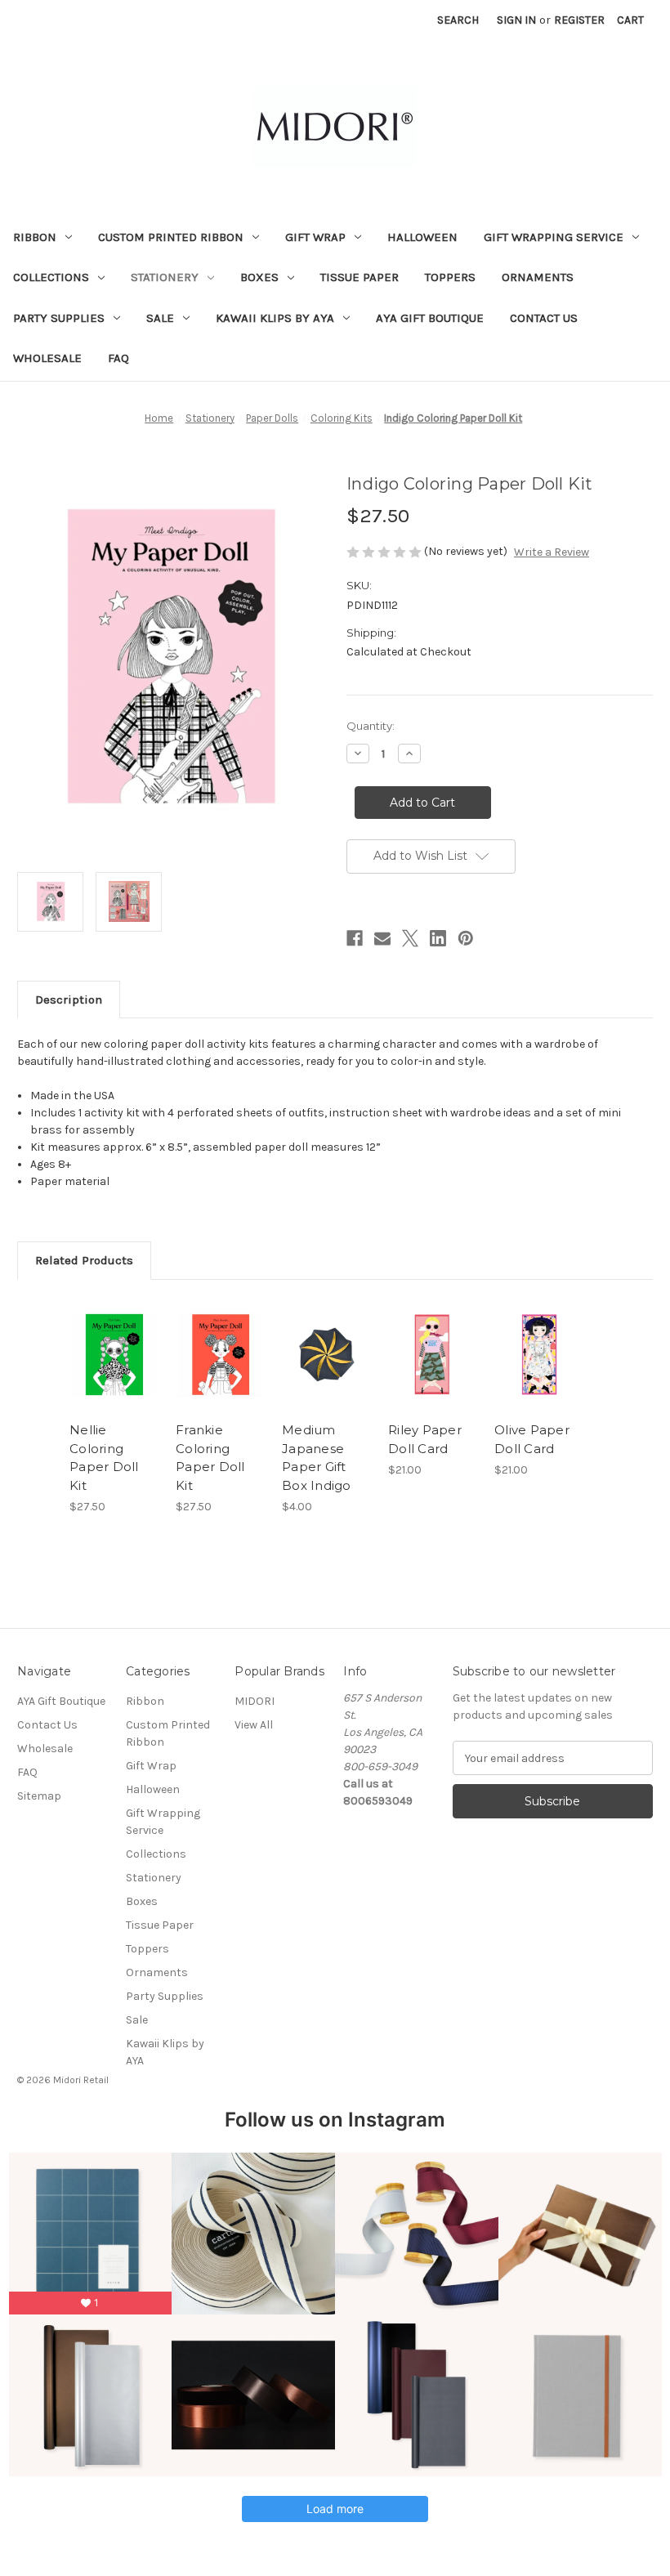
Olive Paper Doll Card (532, 1439)
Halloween (422, 237)
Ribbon (35, 237)
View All (254, 1725)
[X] (410, 938)
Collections (51, 277)
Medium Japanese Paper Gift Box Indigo (317, 1458)
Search (458, 20)
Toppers (450, 277)
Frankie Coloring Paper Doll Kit (210, 1458)
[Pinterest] (466, 938)
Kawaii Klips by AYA (275, 318)
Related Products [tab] (84, 1260)
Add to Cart (114, 1375)
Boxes (259, 277)
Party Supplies (59, 318)
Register (579, 20)
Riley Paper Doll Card (425, 1439)
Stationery (165, 277)
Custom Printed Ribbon (171, 237)
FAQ (118, 358)
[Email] (382, 938)
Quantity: (371, 726)
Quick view (114, 1335)
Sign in (516, 20)
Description (69, 1000)
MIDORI (255, 1701)
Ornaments (538, 277)
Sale (160, 318)
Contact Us (544, 318)
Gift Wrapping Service (554, 237)
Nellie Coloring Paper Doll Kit (104, 1458)
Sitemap (39, 1796)
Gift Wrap (315, 237)
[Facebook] (355, 938)
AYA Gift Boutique (430, 318)
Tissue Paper (360, 277)
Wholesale (47, 358)
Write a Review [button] (552, 552)
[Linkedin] (438, 938)
